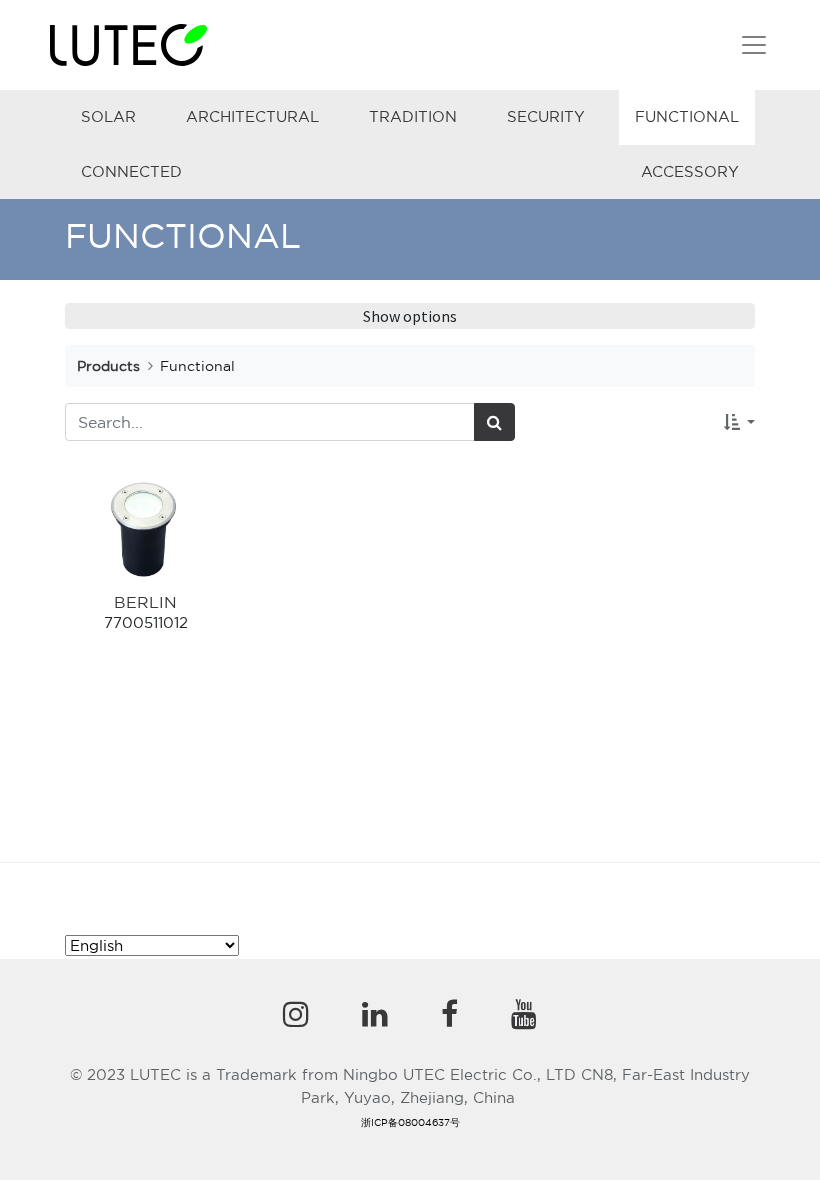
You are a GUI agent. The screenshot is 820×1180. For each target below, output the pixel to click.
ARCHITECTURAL (252, 116)
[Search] (494, 422)
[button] (739, 422)
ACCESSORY (690, 171)
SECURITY (546, 116)
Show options (410, 316)
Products (108, 365)
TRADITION (413, 116)
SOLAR (108, 116)
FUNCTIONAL (687, 116)
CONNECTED (131, 171)
